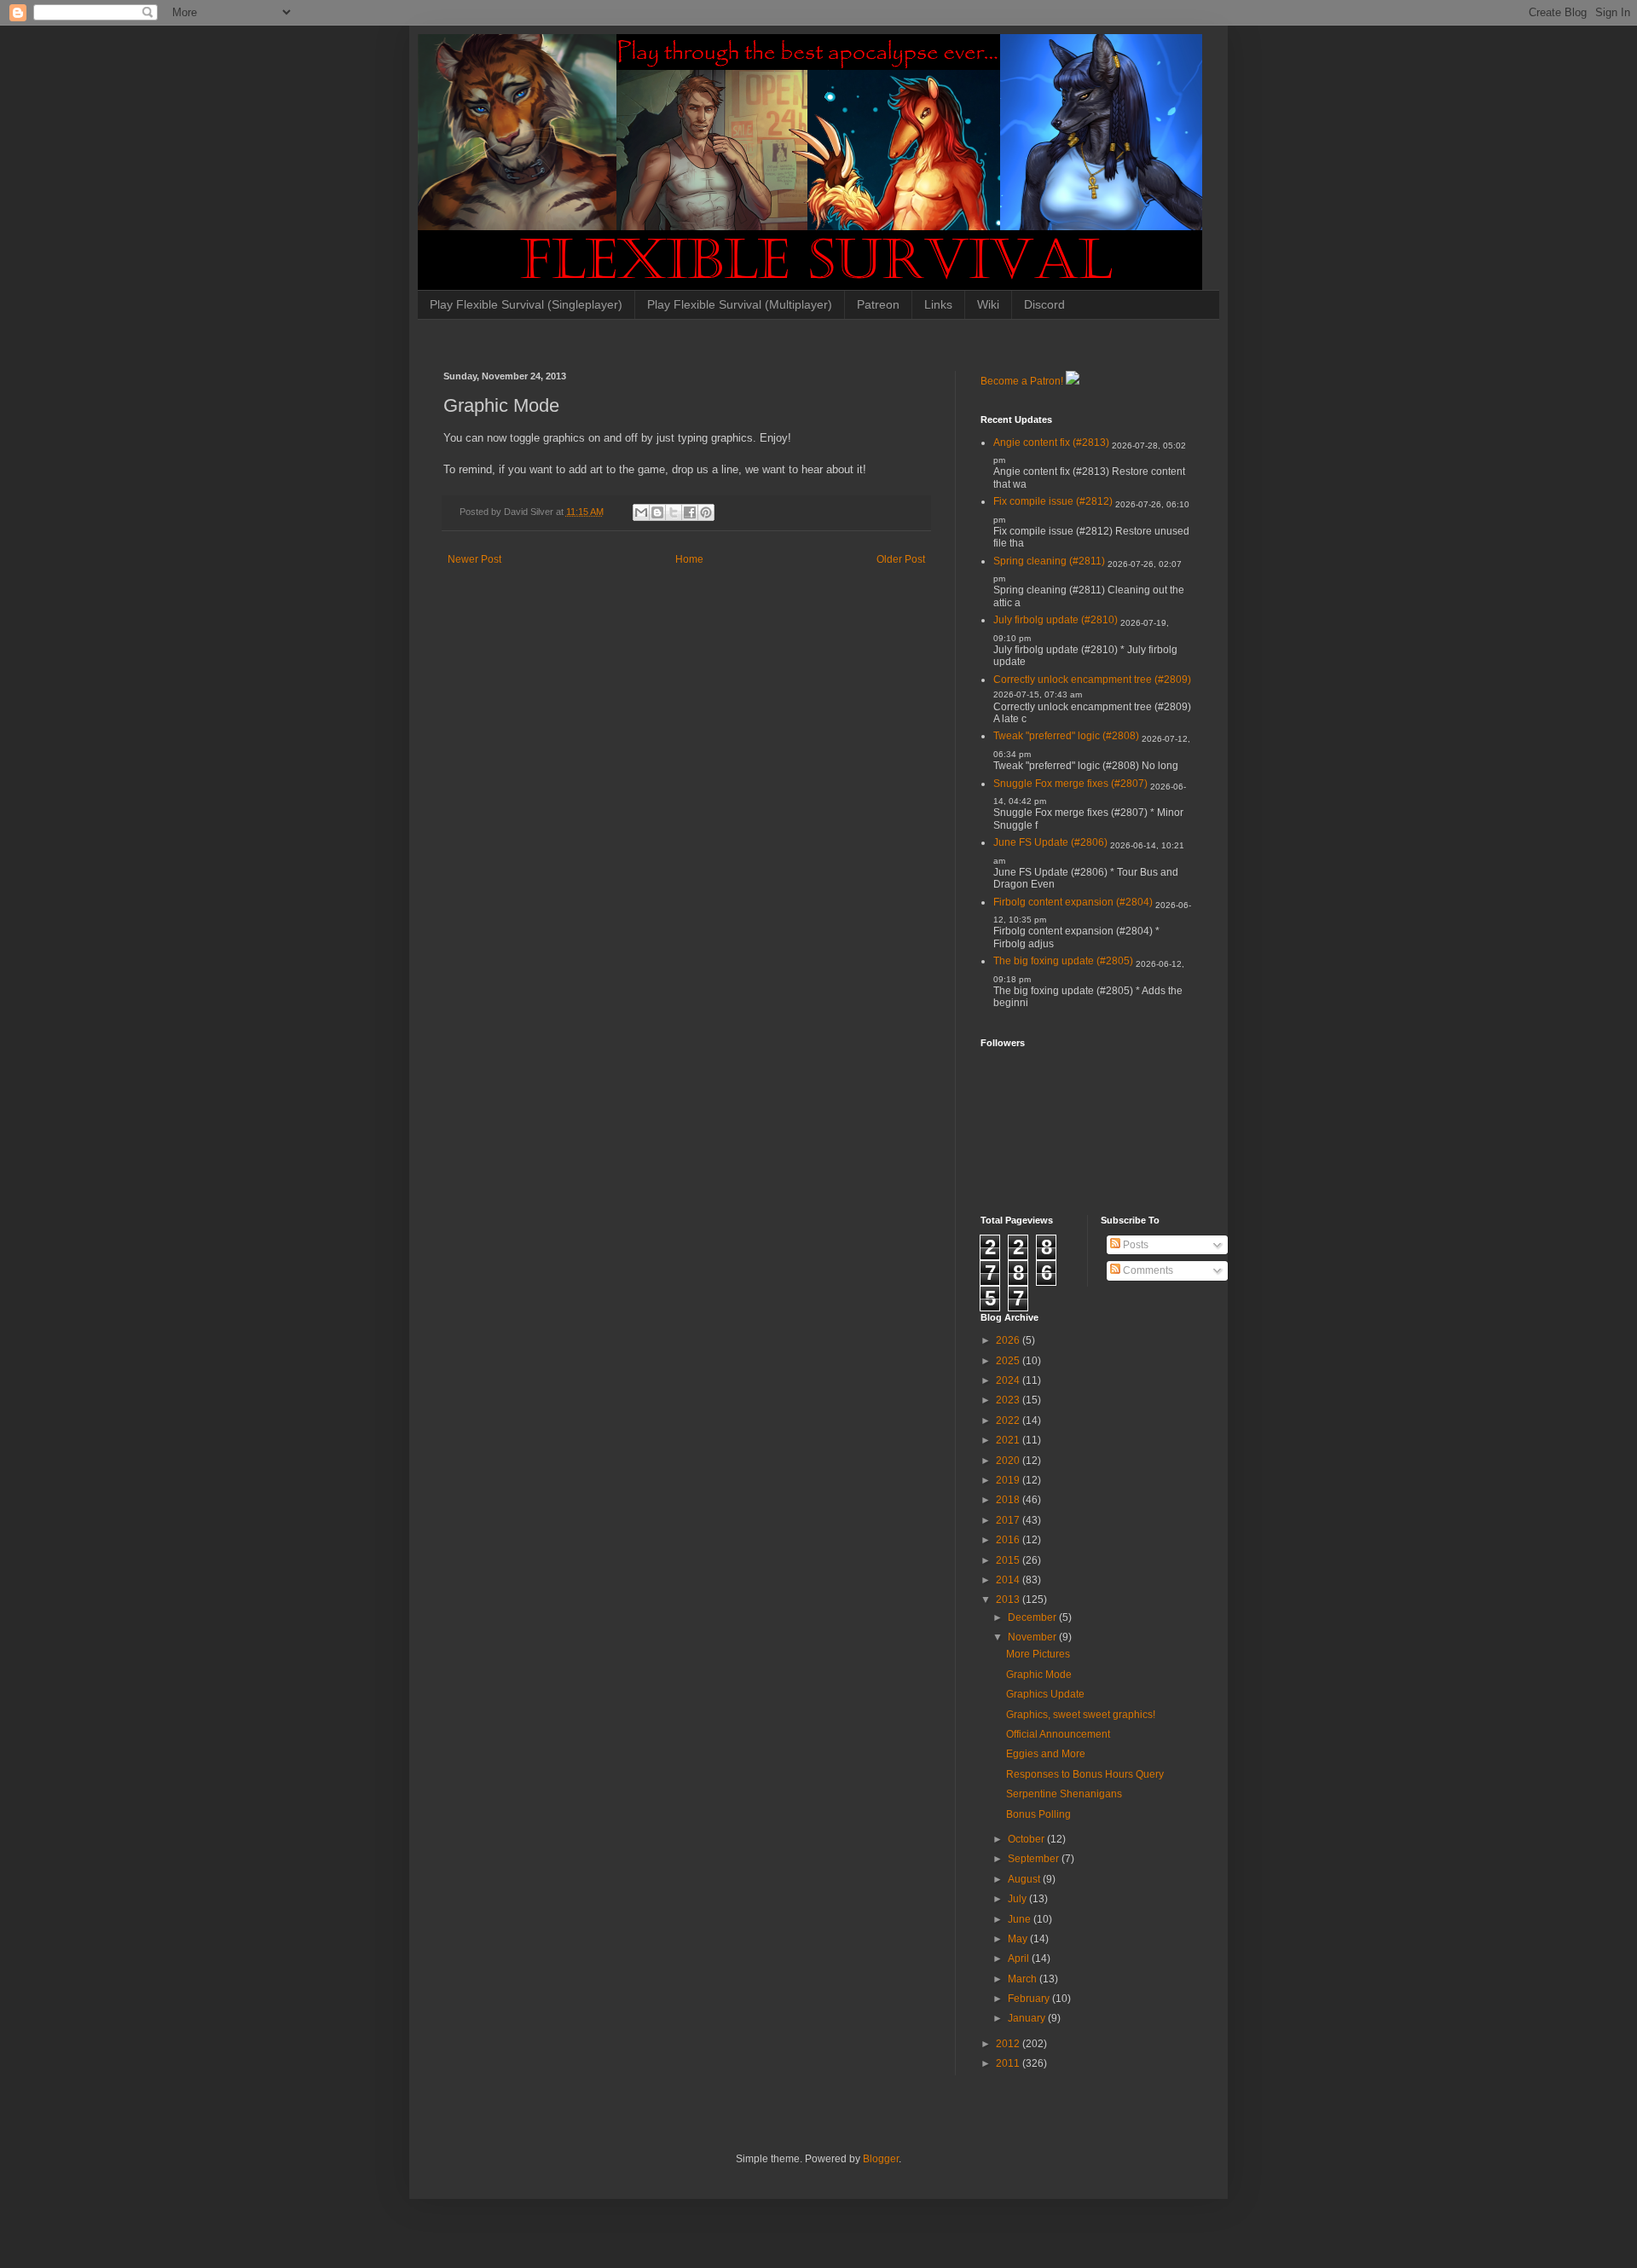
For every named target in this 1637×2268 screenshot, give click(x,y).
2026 (1009, 1340)
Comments (1147, 1270)
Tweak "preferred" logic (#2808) (1066, 736)
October (1027, 1839)
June (1021, 1919)
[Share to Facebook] (690, 512)
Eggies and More (1046, 1754)
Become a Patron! (1022, 381)
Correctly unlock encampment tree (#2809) (1092, 680)
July (1018, 1899)
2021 (1009, 1440)
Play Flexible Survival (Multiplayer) (740, 304)
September (1035, 1859)
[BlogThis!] (657, 512)
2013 (1009, 1600)
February (1030, 1999)
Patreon (878, 304)
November (1033, 1637)
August (1025, 1879)
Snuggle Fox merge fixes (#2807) (1070, 784)
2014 (1009, 1580)
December (1033, 1617)
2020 (1009, 1461)
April (1020, 1958)
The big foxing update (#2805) (1063, 961)
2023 (1009, 1400)
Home (689, 559)
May (1019, 1939)
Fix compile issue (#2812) (1053, 501)
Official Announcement (1058, 1734)
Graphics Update (1045, 1694)
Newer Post (474, 559)
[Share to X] (674, 512)
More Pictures (1038, 1654)
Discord (1044, 304)
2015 (1009, 1560)
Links (938, 304)
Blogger (881, 2159)
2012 (1009, 2044)
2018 (1009, 1500)
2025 (1009, 1361)
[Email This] (641, 512)
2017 (1009, 1520)
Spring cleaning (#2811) (1049, 561)
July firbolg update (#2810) (1056, 620)
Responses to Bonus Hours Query (1085, 1774)
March (1024, 1979)
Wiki (988, 304)
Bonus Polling (1038, 1814)
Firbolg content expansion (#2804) (1073, 902)
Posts (1134, 1245)
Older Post (901, 559)
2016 (1009, 1540)
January (1028, 2018)
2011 (1009, 2063)
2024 (1009, 1380)
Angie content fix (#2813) (1051, 443)
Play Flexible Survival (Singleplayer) (526, 304)
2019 (1009, 1480)
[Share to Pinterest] (706, 512)
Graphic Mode (1039, 1675)
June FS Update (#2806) (1050, 842)
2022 (1009, 1420)
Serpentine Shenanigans (1064, 1794)
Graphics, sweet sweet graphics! (1081, 1715)
